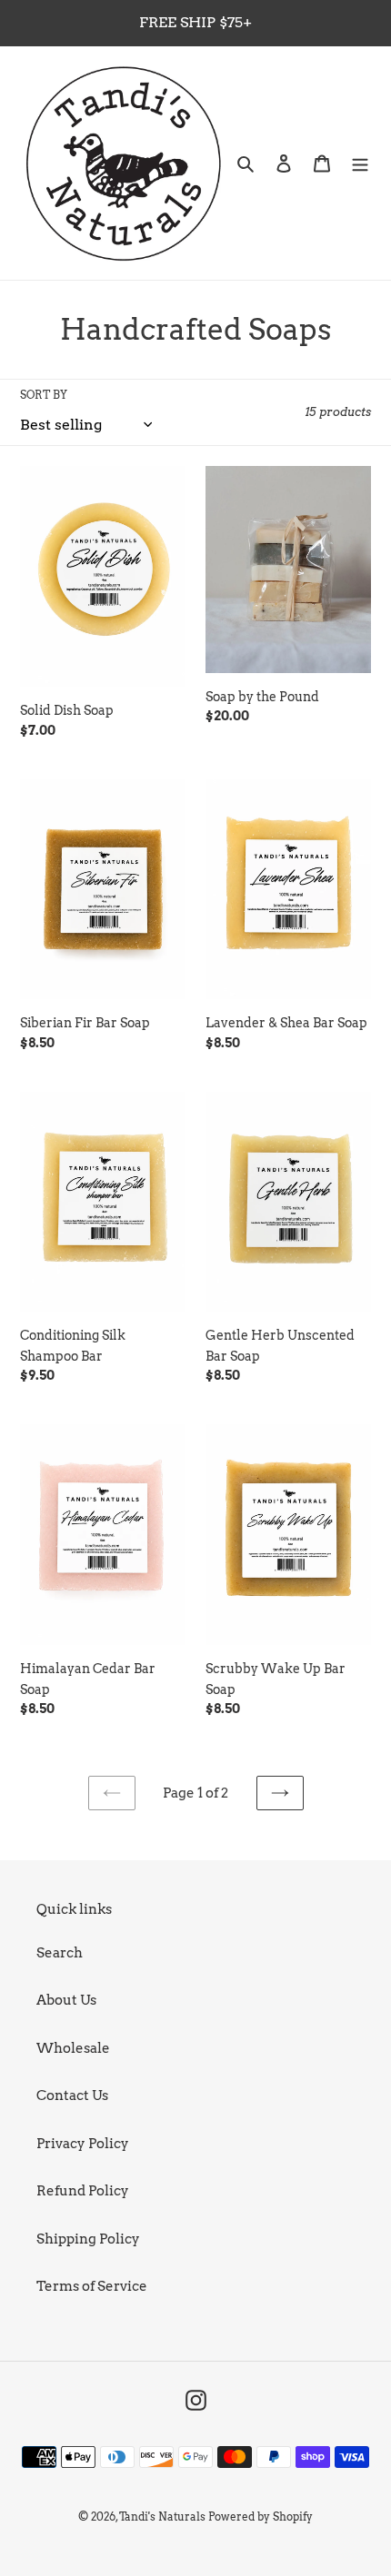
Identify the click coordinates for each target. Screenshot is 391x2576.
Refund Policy (83, 2191)
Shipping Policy (88, 2239)
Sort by (44, 395)
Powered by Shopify (261, 2517)
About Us (66, 2000)
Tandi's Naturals (162, 2517)
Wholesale (73, 2048)
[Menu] (360, 163)
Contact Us (72, 2095)
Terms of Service (92, 2286)
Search (60, 1953)
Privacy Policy (83, 2144)
